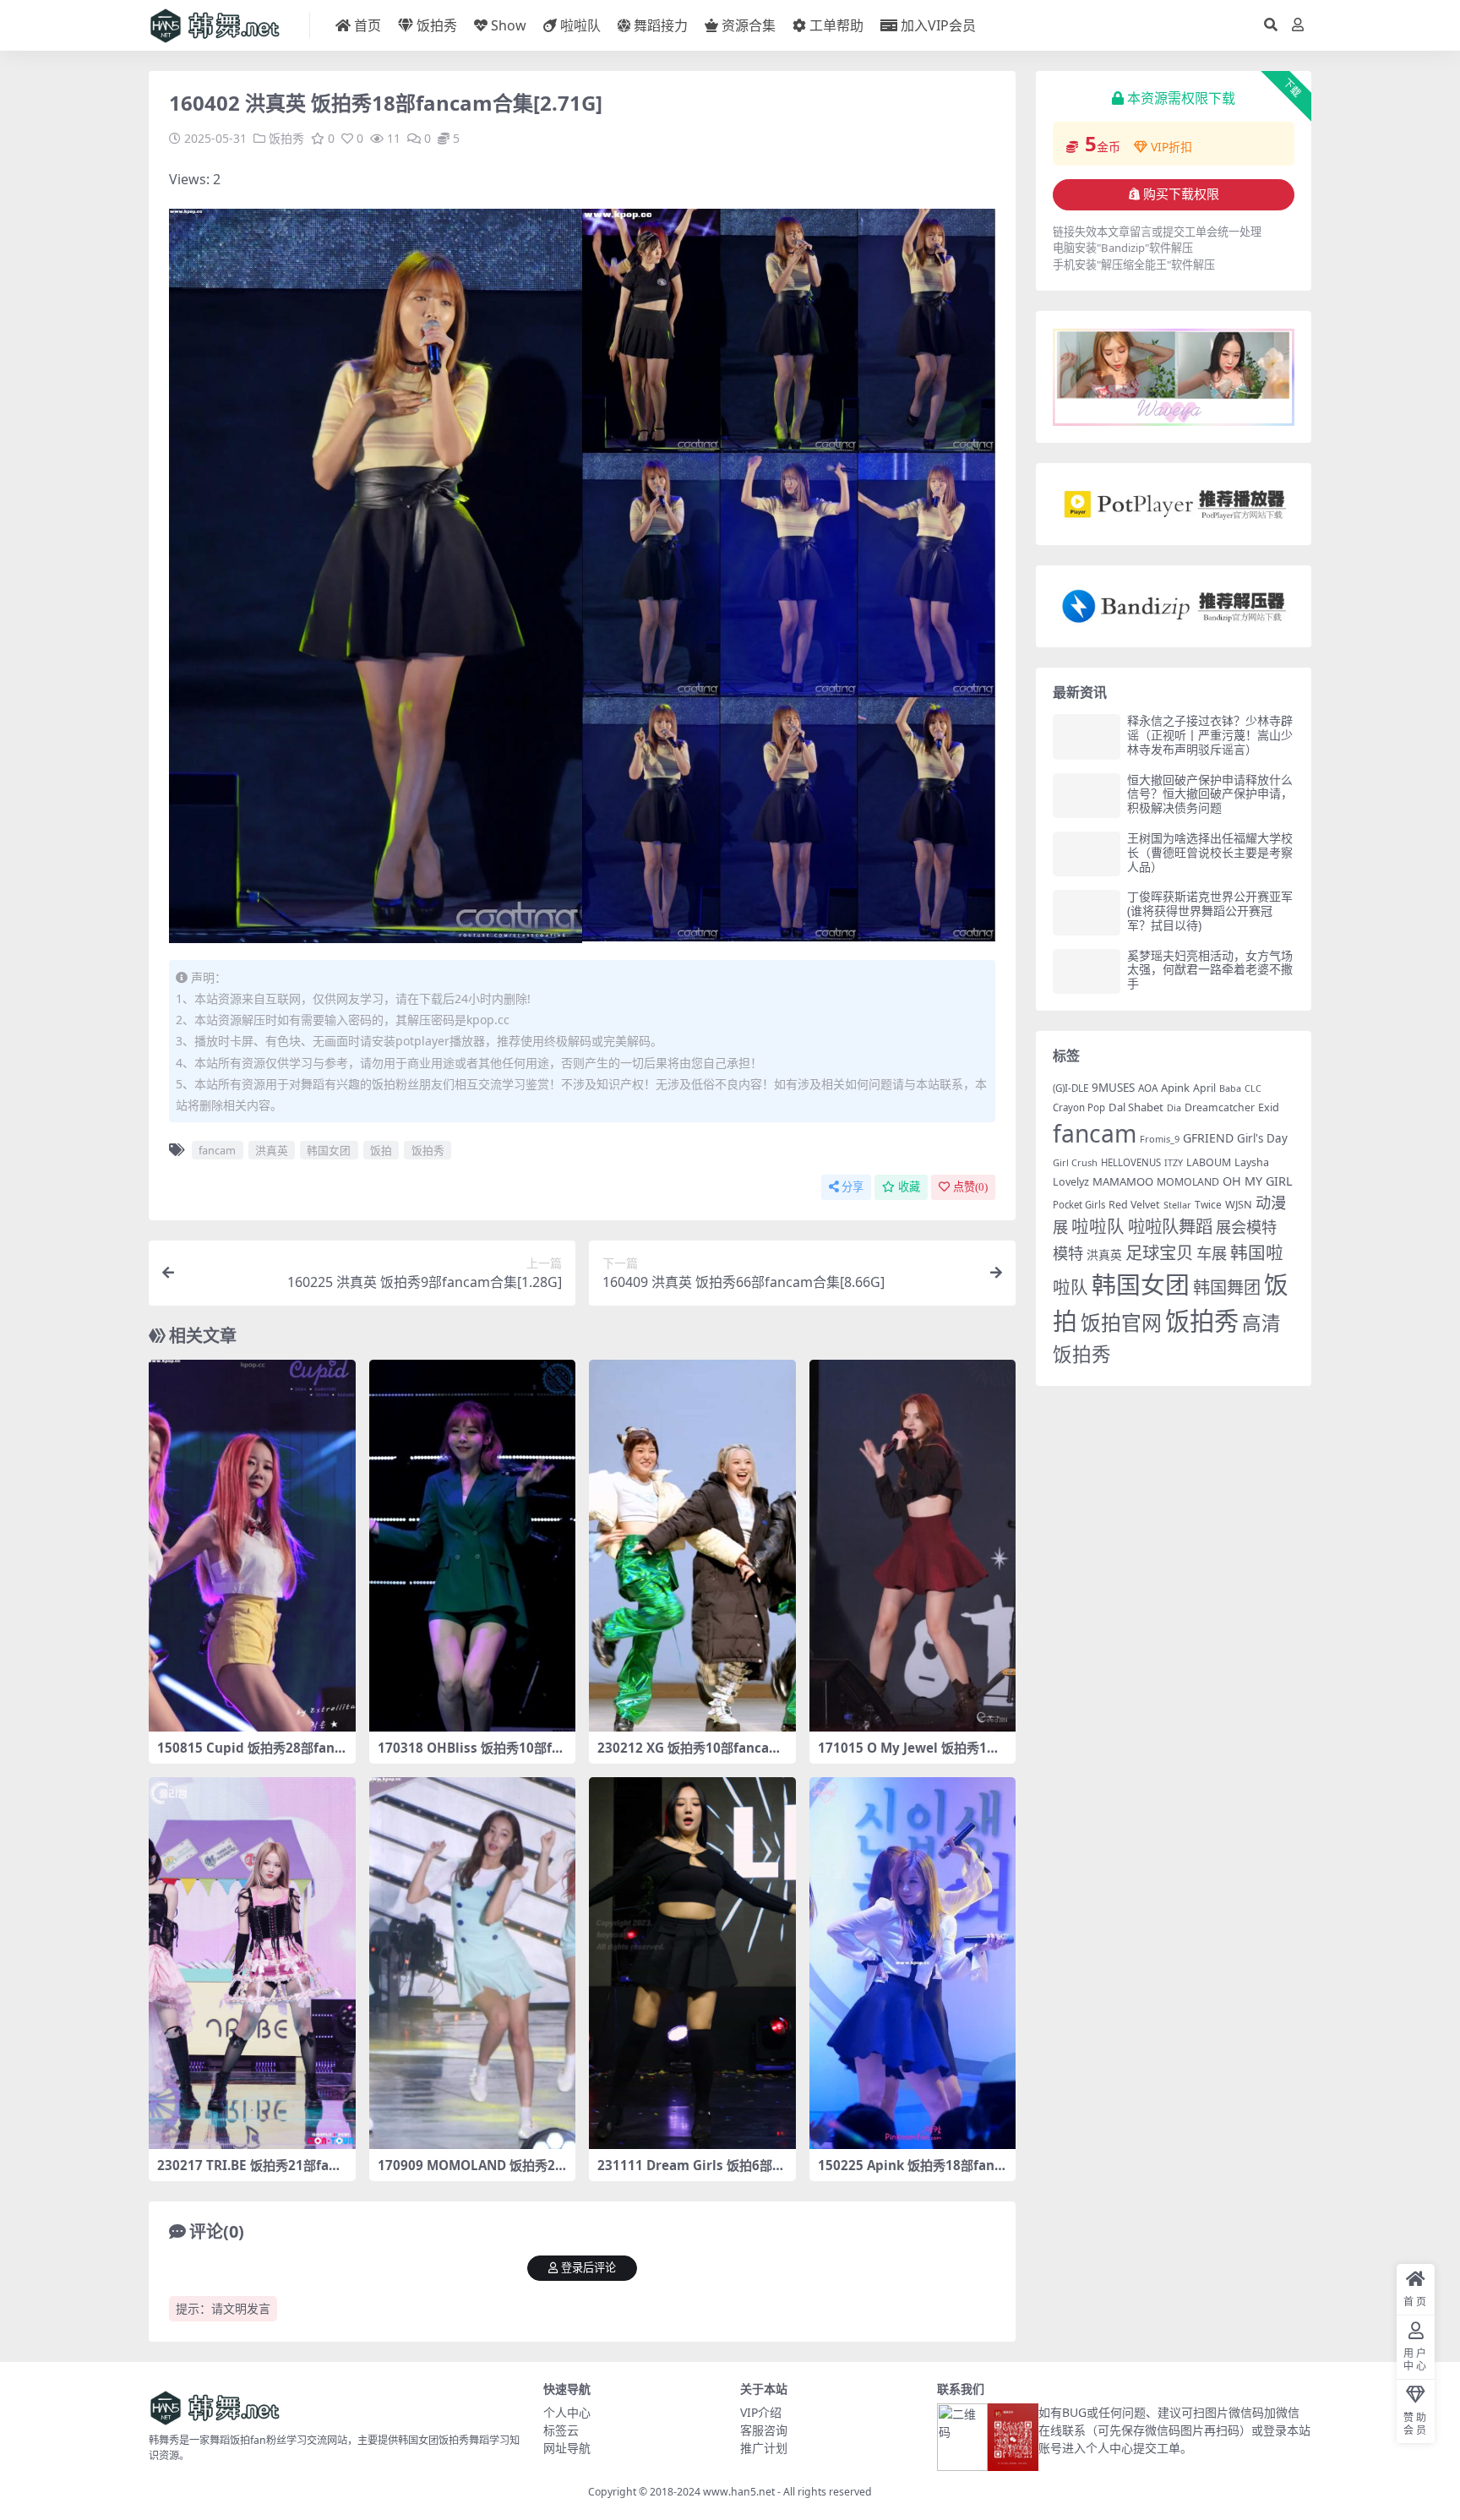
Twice (1208, 1205)
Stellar (1177, 1205)
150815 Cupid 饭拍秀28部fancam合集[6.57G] (249, 1755)
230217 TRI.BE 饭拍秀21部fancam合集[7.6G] (251, 2173)
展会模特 (1246, 1227)
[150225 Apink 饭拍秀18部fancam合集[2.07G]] (913, 1963)
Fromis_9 (1160, 1139)
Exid (1269, 1107)
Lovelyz (1071, 1182)
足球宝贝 (1159, 1252)
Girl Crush (1075, 1162)
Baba (1230, 1088)
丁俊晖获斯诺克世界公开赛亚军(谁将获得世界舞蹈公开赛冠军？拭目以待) (1210, 911)
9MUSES (1113, 1088)
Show (509, 25)
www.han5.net (739, 2492)
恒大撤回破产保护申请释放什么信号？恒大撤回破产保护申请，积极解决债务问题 (1210, 794)
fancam (217, 1150)
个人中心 (567, 2412)
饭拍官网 (1121, 1323)
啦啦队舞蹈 (1170, 1226)
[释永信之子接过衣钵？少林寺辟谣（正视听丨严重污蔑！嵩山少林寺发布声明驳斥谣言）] (1087, 736)
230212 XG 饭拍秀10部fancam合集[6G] (689, 1755)
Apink (1175, 1088)
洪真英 (272, 1150)
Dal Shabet (1136, 1107)
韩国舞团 (1227, 1287)
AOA (1148, 1088)
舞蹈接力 (661, 25)
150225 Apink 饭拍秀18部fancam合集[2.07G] (910, 2173)
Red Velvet (1134, 1205)
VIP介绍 (761, 2412)
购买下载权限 (1181, 194)
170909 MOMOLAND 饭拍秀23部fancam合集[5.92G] (470, 2173)
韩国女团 (329, 1150)
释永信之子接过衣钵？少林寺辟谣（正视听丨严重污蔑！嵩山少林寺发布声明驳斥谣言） (1210, 735)
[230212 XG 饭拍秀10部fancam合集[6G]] (692, 1546)
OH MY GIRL (1258, 1181)
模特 (1068, 1253)
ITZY (1174, 1163)
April (1204, 1088)
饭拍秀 (437, 25)
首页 (368, 25)
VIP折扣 (1171, 147)
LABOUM (1209, 1162)
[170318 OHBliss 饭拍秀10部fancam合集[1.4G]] (473, 1546)
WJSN (1239, 1204)
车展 (1212, 1253)
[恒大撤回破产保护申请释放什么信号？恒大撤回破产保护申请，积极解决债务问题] (1087, 796)
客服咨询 (764, 2430)
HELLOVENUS (1131, 1162)
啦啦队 (580, 25)
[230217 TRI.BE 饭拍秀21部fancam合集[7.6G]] (252, 1963)
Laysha (1252, 1162)
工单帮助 (836, 25)
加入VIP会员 (938, 25)
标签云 (561, 2430)
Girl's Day (1262, 1138)
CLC (1253, 1088)
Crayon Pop (1079, 1107)
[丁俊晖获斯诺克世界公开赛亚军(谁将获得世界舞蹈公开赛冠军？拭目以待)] (1087, 912)
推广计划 (764, 2448)
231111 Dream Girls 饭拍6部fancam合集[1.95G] (691, 2173)
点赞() (970, 1187)
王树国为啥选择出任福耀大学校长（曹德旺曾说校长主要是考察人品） (1210, 852)
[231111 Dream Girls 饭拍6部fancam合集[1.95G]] (692, 1963)
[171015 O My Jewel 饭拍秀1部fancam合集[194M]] (913, 1546)
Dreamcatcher (1220, 1107)
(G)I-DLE (1070, 1088)
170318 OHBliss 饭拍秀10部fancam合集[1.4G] (469, 1755)
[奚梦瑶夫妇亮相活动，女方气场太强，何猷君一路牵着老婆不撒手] (1087, 971)
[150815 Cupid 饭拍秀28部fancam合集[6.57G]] (252, 1546)
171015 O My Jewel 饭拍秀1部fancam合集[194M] (911, 1755)
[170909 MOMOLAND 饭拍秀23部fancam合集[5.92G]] (473, 1963)
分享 (853, 1187)
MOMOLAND (1188, 1182)
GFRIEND (1208, 1138)
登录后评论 (588, 2268)
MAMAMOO (1123, 1181)
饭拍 (381, 1150)
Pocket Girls (1079, 1205)
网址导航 (567, 2448)
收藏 (909, 1187)
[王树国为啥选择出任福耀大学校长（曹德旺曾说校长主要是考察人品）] (1087, 854)
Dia (1174, 1107)
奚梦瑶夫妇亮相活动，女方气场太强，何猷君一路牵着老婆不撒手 (1210, 970)
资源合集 (749, 25)
